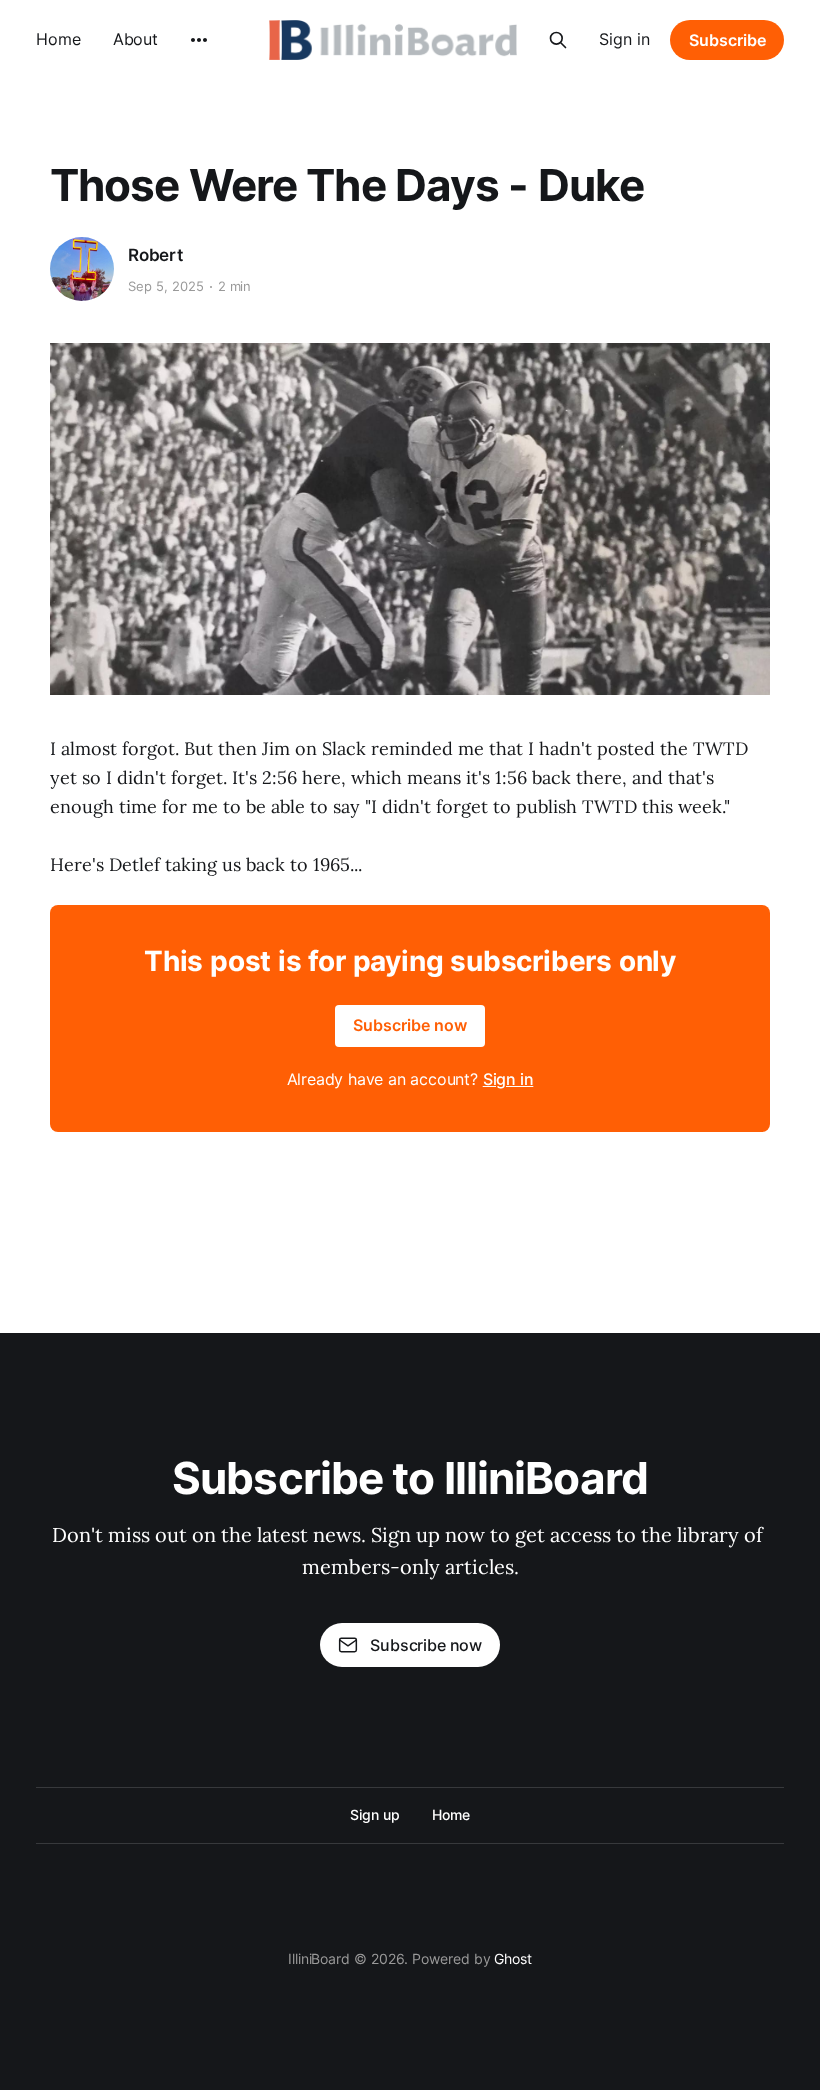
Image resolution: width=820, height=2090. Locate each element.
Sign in (624, 39)
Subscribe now (410, 1025)
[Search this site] (558, 40)
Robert (155, 255)
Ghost (513, 1958)
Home (58, 39)
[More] (199, 40)
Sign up (374, 1814)
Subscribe (727, 40)
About (136, 39)
